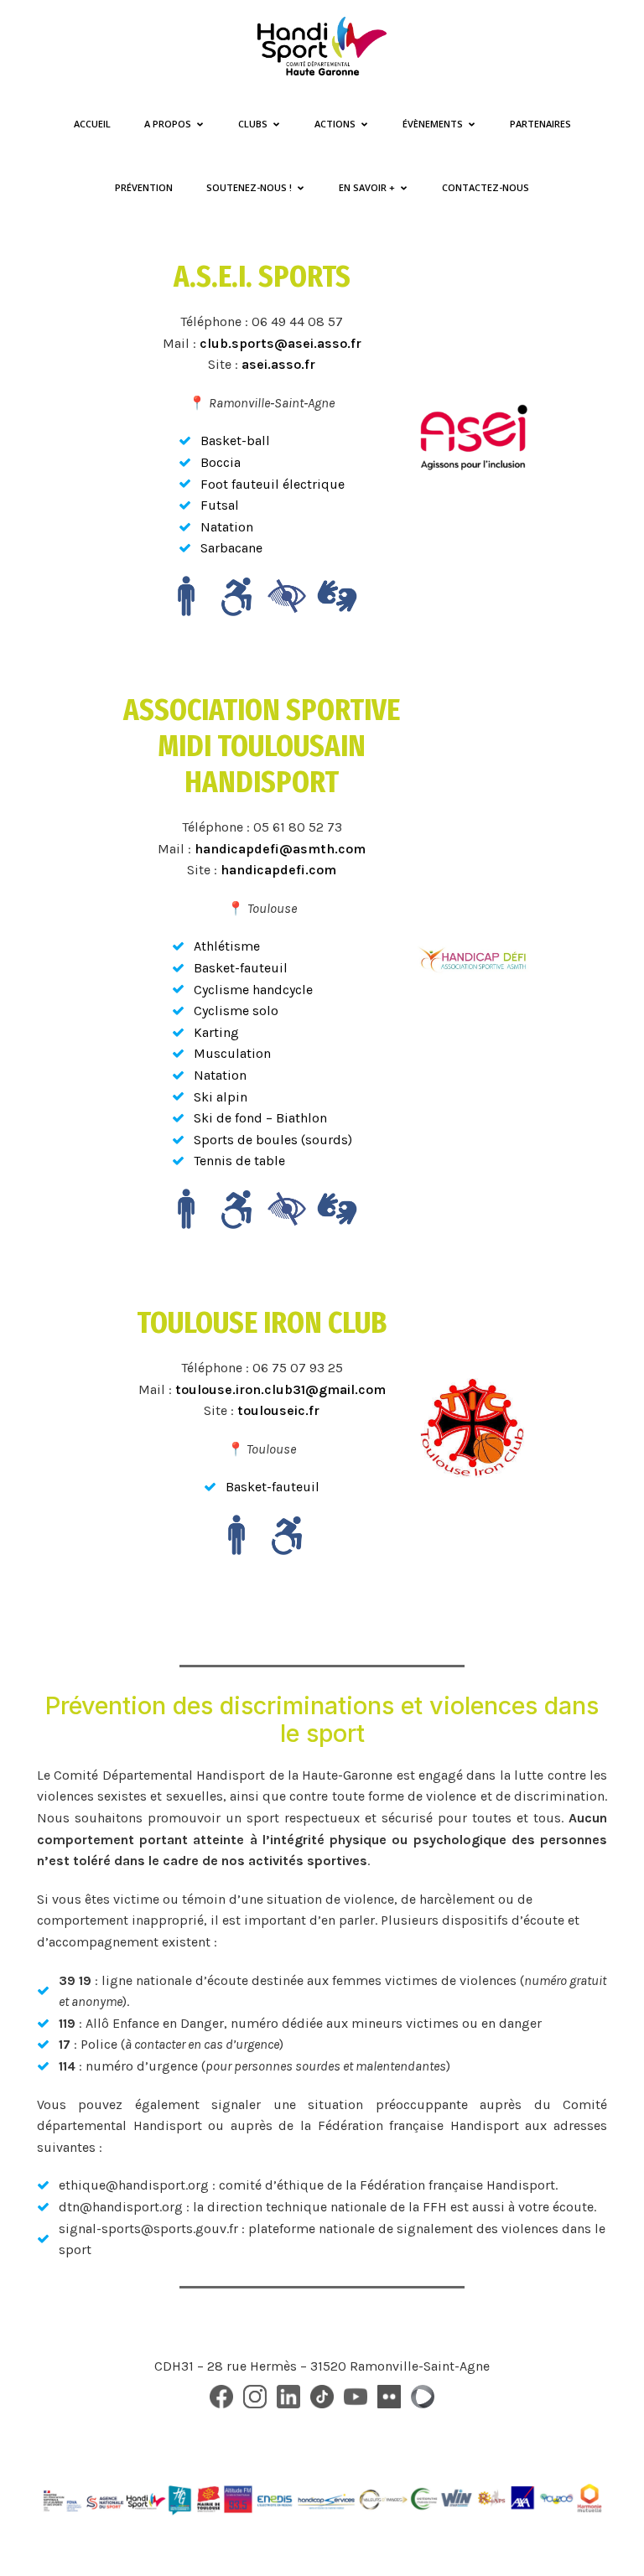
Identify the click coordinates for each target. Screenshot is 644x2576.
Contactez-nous (486, 187)
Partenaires (540, 124)
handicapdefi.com (278, 870)
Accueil (92, 124)
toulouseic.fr (278, 1410)
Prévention (144, 187)
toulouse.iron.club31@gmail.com (280, 1389)
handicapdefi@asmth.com (280, 849)
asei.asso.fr (278, 364)
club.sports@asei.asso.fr (280, 343)
